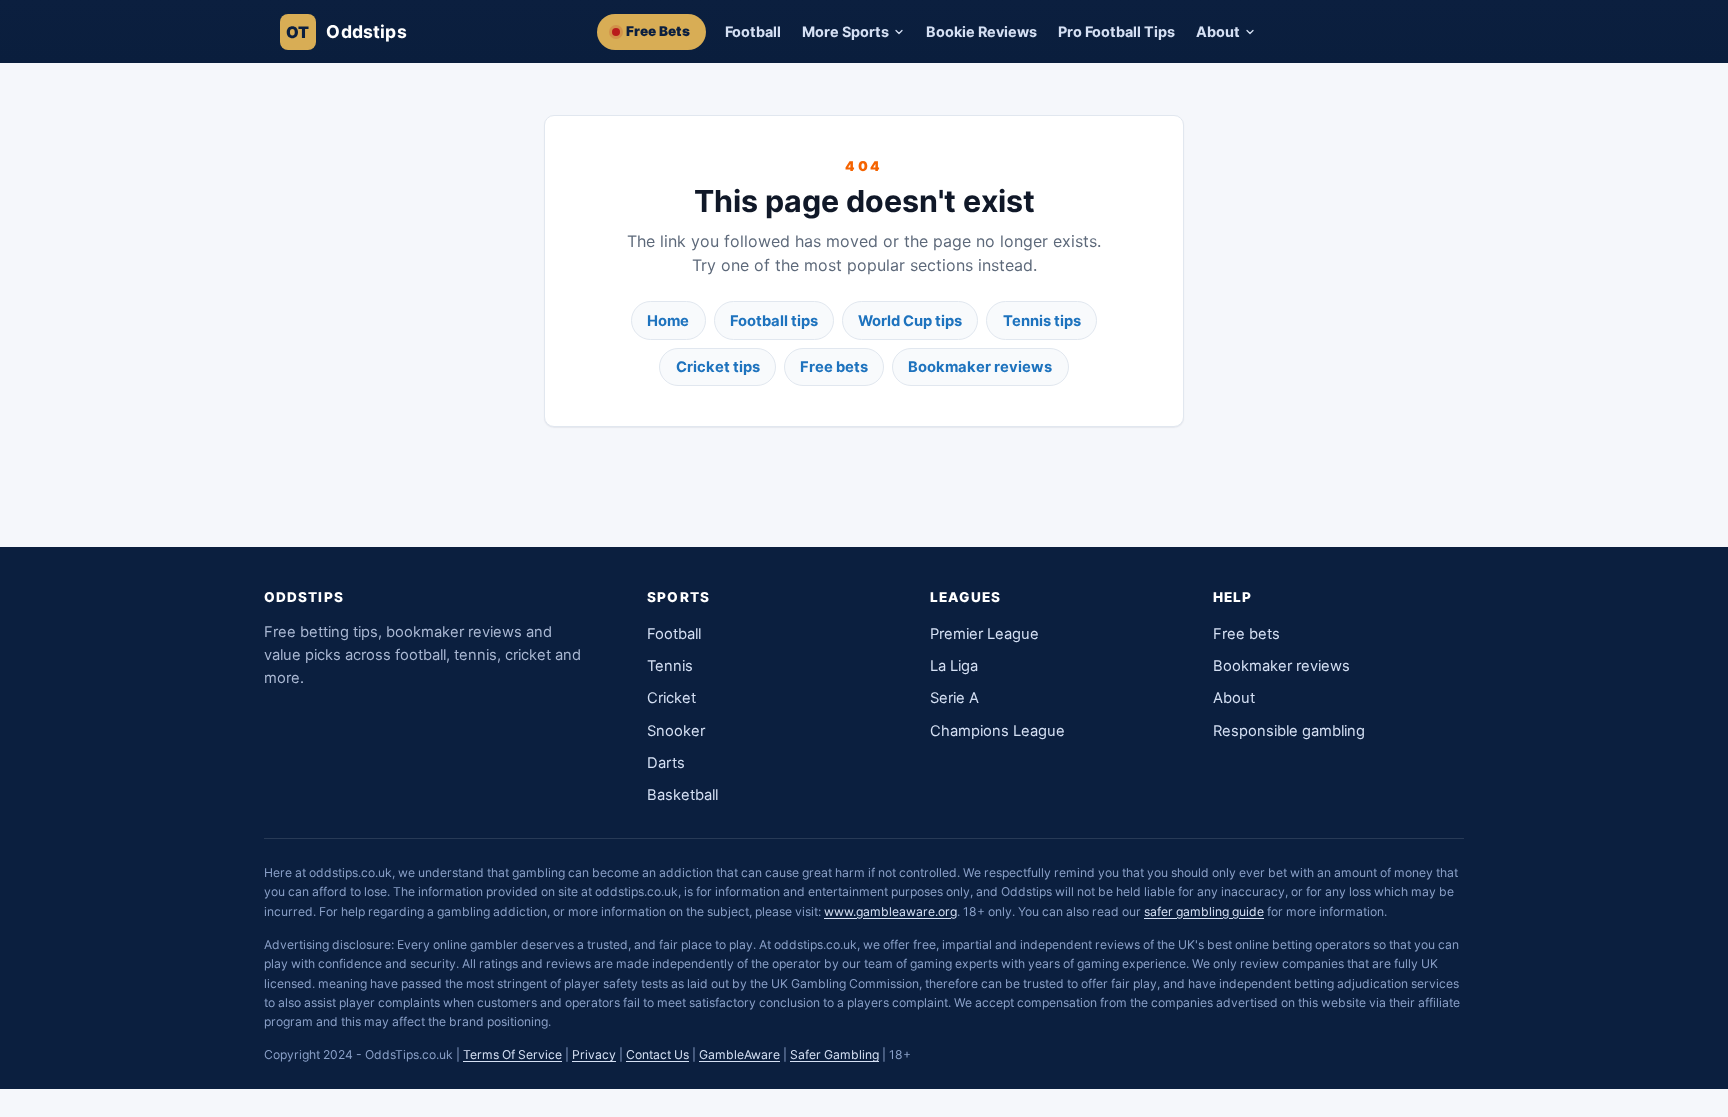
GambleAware (739, 1054)
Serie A (954, 698)
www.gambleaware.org (890, 911)
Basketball (682, 795)
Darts (666, 763)
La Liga (954, 666)
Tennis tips (1042, 321)
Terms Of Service (512, 1054)
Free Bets (658, 31)
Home (668, 321)
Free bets (834, 367)
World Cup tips (910, 321)
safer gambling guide (1204, 911)
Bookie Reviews (981, 31)
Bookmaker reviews (980, 367)
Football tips (774, 321)
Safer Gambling (834, 1054)
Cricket (671, 698)
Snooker (676, 731)
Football (753, 31)
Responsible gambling (1289, 731)
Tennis (670, 666)
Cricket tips (718, 367)
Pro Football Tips (1116, 31)
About (1234, 698)
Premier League (984, 634)
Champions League (997, 731)
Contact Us (657, 1054)
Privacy (594, 1054)
